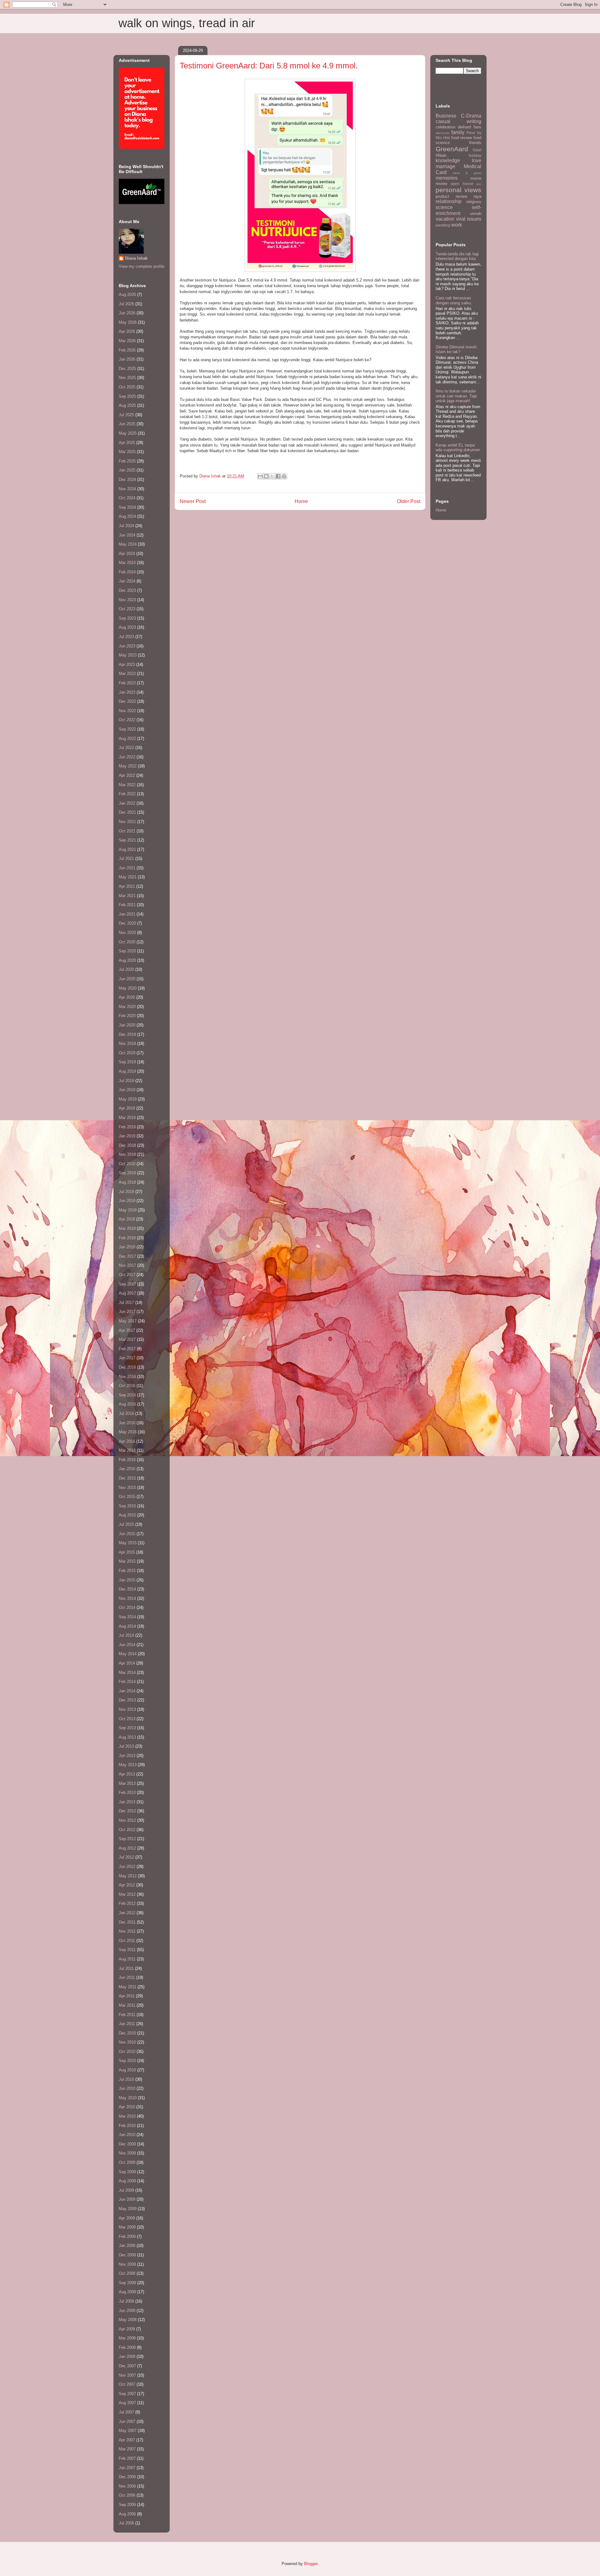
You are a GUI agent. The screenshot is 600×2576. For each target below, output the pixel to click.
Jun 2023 (127, 646)
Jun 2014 (127, 1645)
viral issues (469, 219)
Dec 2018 (127, 1145)
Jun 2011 (127, 1977)
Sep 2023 (127, 618)
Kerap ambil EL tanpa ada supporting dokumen (458, 448)
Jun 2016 (127, 1423)
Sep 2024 (127, 507)
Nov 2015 (127, 1488)
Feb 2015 (127, 1571)
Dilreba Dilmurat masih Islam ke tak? (456, 349)
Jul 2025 (126, 415)
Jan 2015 (127, 1580)
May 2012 (128, 1876)
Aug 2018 (127, 1182)
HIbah (441, 155)
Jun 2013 (127, 1756)
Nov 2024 (127, 489)
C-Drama (471, 116)
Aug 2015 (127, 1515)
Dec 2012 (127, 1811)
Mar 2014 (127, 1672)
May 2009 (128, 2209)
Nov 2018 (127, 1154)
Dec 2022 (127, 701)
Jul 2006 (126, 2523)
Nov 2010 (127, 2042)
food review (462, 138)
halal (477, 150)
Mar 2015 (127, 1561)
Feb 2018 (127, 1238)
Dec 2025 (127, 369)
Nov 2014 (127, 1598)
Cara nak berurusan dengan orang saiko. (454, 300)
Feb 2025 (127, 461)
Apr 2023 (127, 664)
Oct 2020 (127, 942)
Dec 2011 (127, 1922)
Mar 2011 (127, 2005)
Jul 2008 (126, 2301)
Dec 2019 (127, 1034)
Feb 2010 (127, 2126)
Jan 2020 (127, 1025)
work (457, 225)
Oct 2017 (127, 1275)
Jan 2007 (127, 2468)
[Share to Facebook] (278, 476)
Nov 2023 (127, 600)
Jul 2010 (126, 2079)
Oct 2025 (127, 387)
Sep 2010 (127, 2061)
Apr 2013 (127, 1774)
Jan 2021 (127, 914)
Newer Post (193, 501)
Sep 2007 (127, 2394)
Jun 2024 (127, 535)
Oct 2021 (127, 831)
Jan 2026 (127, 359)
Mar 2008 (127, 2338)
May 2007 (128, 2431)
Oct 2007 (127, 2384)
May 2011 (127, 1987)
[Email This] (260, 476)
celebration (445, 127)
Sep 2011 (127, 1950)
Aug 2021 (127, 849)
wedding (443, 225)
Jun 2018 (127, 1201)
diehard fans (470, 127)
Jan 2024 (127, 581)
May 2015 (128, 1543)
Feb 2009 (127, 2237)
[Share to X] (272, 476)
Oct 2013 (127, 1719)
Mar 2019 (127, 1118)
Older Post (409, 501)
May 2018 (128, 1210)
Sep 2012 (127, 1839)
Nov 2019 (127, 1043)
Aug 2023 (127, 627)
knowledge (448, 160)
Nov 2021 (127, 822)
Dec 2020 (127, 923)
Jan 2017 (127, 1358)
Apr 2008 (127, 2329)
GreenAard (452, 149)
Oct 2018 (127, 1164)
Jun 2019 (127, 1090)
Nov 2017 (127, 1265)
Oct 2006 (127, 2495)
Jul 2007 (126, 2412)
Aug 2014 (127, 1626)
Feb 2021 (127, 905)
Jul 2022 (126, 748)
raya (477, 196)
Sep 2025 (127, 396)
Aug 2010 (127, 2070)
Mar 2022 (127, 785)
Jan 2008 (127, 2356)
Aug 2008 (127, 2292)
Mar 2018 (127, 1228)
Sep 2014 (127, 1617)
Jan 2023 (127, 692)
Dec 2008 (127, 2255)
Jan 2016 (127, 1469)
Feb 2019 (127, 1127)
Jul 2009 (126, 2190)
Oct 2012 (127, 1830)
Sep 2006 (127, 2505)
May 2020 (128, 988)
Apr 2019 (127, 1108)
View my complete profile (142, 266)
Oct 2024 (127, 498)
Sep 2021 (127, 840)
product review (451, 196)
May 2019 (128, 1099)
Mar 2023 (127, 674)
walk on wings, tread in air (187, 23)
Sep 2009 (127, 2172)
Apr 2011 (127, 1996)
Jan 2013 (127, 1802)
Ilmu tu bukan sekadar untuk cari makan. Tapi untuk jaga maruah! (456, 396)
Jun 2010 (127, 2088)
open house (462, 184)
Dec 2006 (127, 2477)
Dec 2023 (127, 590)
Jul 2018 (126, 1192)
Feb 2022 (127, 794)
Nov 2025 (127, 378)
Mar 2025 (127, 452)
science (444, 207)
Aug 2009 (127, 2181)
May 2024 (128, 544)
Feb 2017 (127, 1349)
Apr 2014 (127, 1663)
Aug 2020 (127, 960)
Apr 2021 (127, 886)
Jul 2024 (126, 526)
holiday (475, 155)
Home (301, 501)
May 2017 (128, 1321)
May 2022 (128, 766)
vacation (445, 219)
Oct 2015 (127, 1497)
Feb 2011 (127, 2015)
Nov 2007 (127, 2375)
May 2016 (128, 1432)
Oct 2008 (127, 2273)
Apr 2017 (127, 1330)
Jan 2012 (127, 1913)
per (479, 184)
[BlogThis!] (266, 476)
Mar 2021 (127, 896)
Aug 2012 (127, 1848)
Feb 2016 (127, 1460)
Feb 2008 (127, 2347)
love (477, 160)
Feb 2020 (127, 1016)
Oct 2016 (127, 1386)
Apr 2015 (127, 1552)
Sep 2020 (127, 951)
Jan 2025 (127, 470)
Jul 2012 (126, 1857)
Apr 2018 (127, 1219)
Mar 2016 (127, 1450)
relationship (449, 201)
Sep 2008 (127, 2283)
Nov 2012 (127, 1820)
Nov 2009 (127, 2153)
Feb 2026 (127, 350)
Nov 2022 (127, 711)
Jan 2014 (127, 1691)
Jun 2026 (127, 313)
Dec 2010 (127, 2033)
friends (475, 143)
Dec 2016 (127, 1367)
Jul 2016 (126, 1413)
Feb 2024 (127, 572)
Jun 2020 (127, 979)
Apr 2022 (127, 775)
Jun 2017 (127, 1312)
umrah (476, 214)
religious (474, 202)
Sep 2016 (127, 1395)
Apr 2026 (127, 331)
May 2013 (128, 1765)
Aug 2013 (127, 1737)
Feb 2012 (127, 1903)
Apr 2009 (127, 2218)
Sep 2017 (127, 1284)
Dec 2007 (127, 2366)
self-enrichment (458, 210)
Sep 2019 (127, 1062)
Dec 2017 (127, 1256)
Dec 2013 (127, 1700)
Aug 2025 (127, 405)
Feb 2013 (127, 1792)
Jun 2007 (127, 2421)
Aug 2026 (127, 295)
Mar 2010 (127, 2116)
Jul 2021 (126, 859)
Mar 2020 (127, 1007)
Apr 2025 (127, 443)
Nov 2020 (127, 933)
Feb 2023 (127, 683)
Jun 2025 (127, 424)
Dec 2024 (127, 479)
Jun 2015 (127, 1534)
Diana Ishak (136, 258)
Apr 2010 (127, 2107)
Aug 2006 (127, 2514)
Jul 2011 (126, 1968)
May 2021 (128, 877)
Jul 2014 (126, 1635)
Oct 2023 (127, 609)
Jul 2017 (126, 1303)
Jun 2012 (127, 1867)
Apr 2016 (127, 1441)
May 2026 (128, 322)
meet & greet (467, 173)
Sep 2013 (127, 1728)
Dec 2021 (127, 812)
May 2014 (128, 1654)
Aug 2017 (127, 1293)
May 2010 (128, 2098)
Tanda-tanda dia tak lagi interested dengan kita (457, 256)
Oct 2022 (127, 720)
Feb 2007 (127, 2458)
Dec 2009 (127, 2144)
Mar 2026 (127, 341)
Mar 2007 (127, 2449)
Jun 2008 (127, 2311)
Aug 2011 (127, 1959)
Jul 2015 (126, 1524)
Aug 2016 (127, 1404)
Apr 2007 (127, 2440)
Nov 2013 (127, 1709)
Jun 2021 (127, 868)
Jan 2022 (127, 803)
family (458, 132)
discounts (442, 133)
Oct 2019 (127, 1053)
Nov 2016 (127, 1377)
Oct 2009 (127, 2162)
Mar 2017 (127, 1339)
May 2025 (128, 433)
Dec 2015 (127, 1478)
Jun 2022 (127, 757)
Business (446, 116)
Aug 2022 (127, 739)
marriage (445, 166)
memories (447, 178)
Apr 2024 (127, 554)
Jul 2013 (126, 1746)
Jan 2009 (127, 2246)
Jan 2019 (127, 1136)
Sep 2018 (127, 1173)
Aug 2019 (127, 1071)
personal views (458, 190)
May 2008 (128, 2320)
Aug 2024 (127, 516)
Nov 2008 (127, 2264)
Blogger (311, 2564)
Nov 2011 (127, 1931)
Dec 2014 (127, 1589)
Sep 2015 (127, 1506)
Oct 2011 (127, 1941)
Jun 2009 (127, 2199)
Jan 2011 (127, 2024)
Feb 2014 (127, 1682)
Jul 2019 (126, 1081)
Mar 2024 (127, 563)
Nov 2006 (127, 2486)
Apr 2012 (127, 1885)
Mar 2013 (127, 1783)
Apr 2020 (127, 997)
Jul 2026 (126, 304)
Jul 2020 (126, 969)
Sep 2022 (127, 729)
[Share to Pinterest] (284, 476)
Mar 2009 (127, 2227)
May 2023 (128, 655)
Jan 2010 (127, 2135)
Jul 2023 (126, 637)
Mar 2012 (127, 1894)
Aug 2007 (127, 2403)
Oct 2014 (127, 1608)
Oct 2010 (127, 2052)
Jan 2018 (127, 1247)
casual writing (458, 121)
